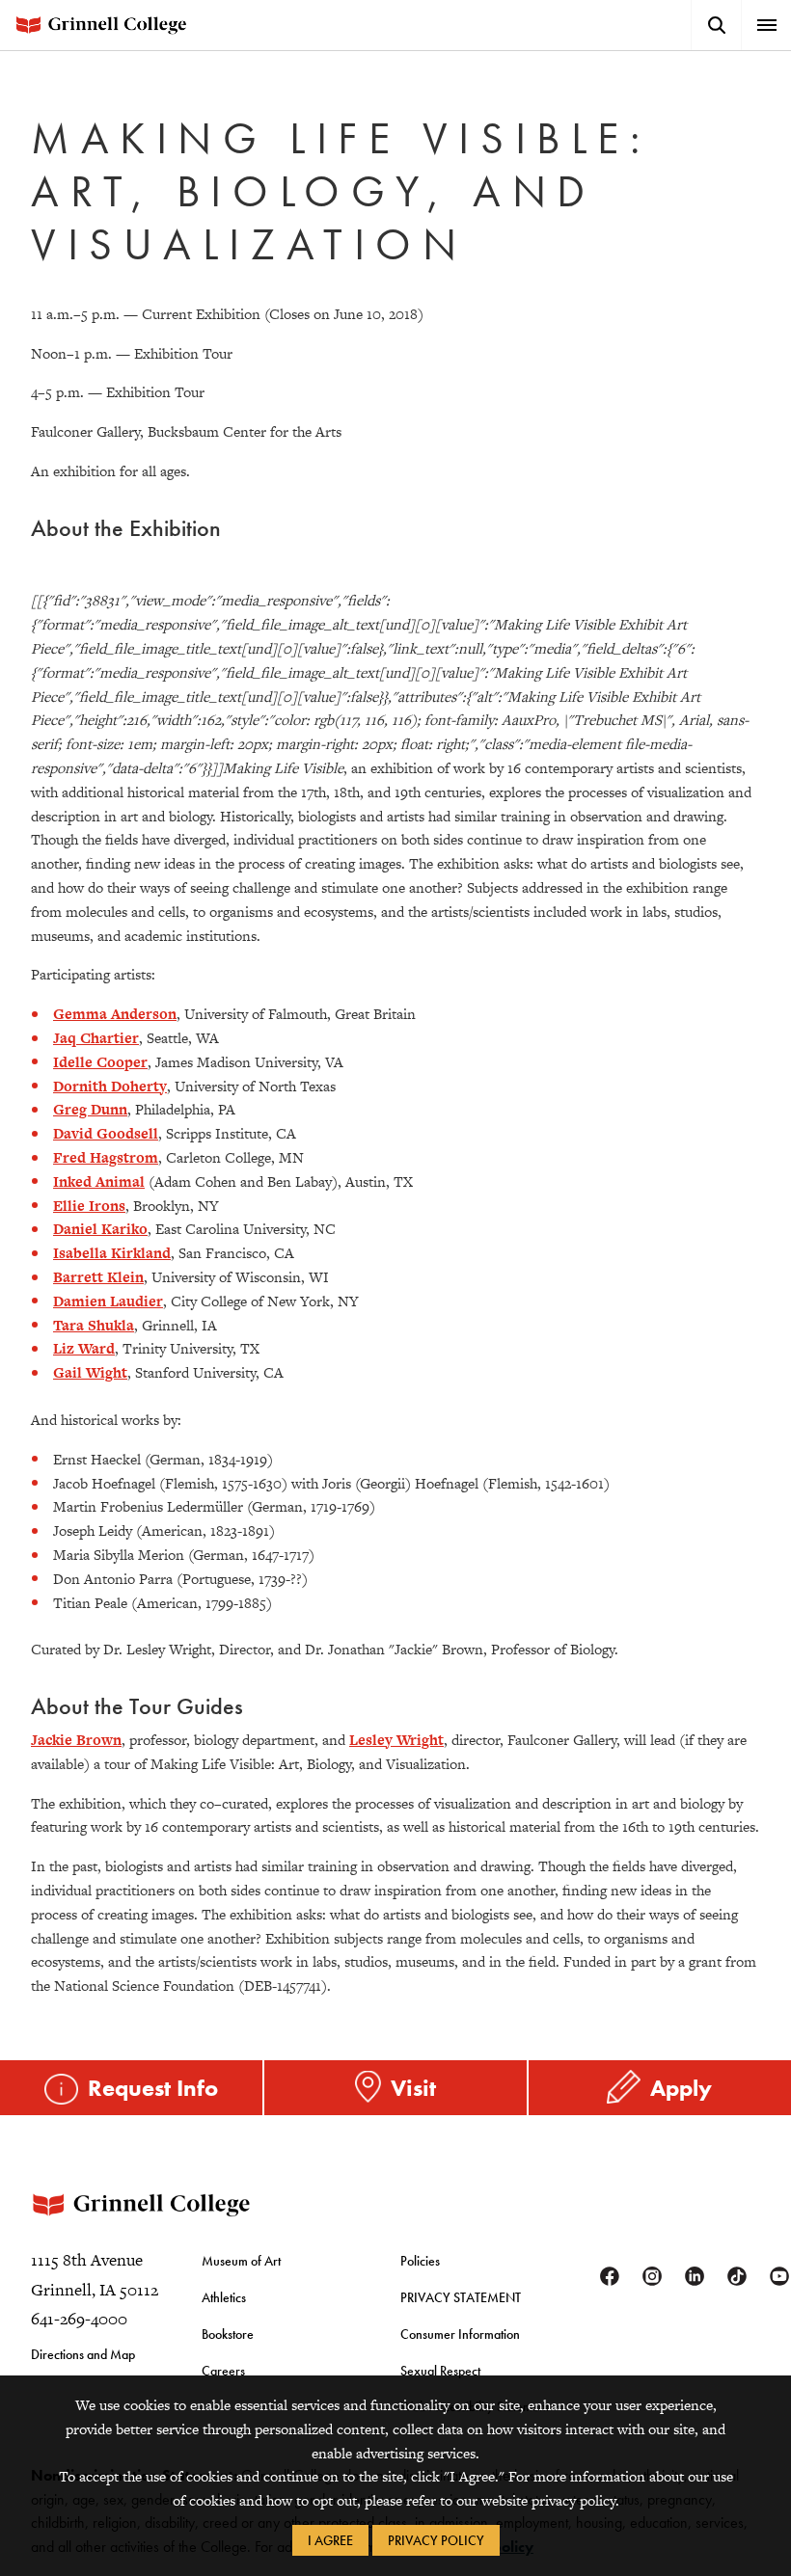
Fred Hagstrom (106, 1157)
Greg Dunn (90, 1109)
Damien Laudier (108, 1301)
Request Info (153, 2088)
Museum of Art (241, 2261)
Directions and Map (83, 2354)
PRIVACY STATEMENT (461, 2297)
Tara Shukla (94, 1325)
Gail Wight (90, 1372)
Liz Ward (84, 1348)
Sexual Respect (440, 2371)
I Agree (330, 2540)
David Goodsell (106, 1133)
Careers (223, 2371)
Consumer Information (460, 2334)
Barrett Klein (98, 1277)
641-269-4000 (79, 2319)
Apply (681, 2088)
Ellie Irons (89, 1206)
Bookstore (228, 2334)
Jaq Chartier (96, 1038)
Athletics (224, 2297)
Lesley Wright (396, 1740)
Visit (413, 2088)
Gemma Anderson (115, 1014)
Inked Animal (99, 1181)
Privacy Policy (436, 2540)
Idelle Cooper (100, 1062)
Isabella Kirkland (112, 1253)
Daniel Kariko (100, 1229)
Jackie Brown (76, 1740)
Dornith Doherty (110, 1086)
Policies (420, 2261)
